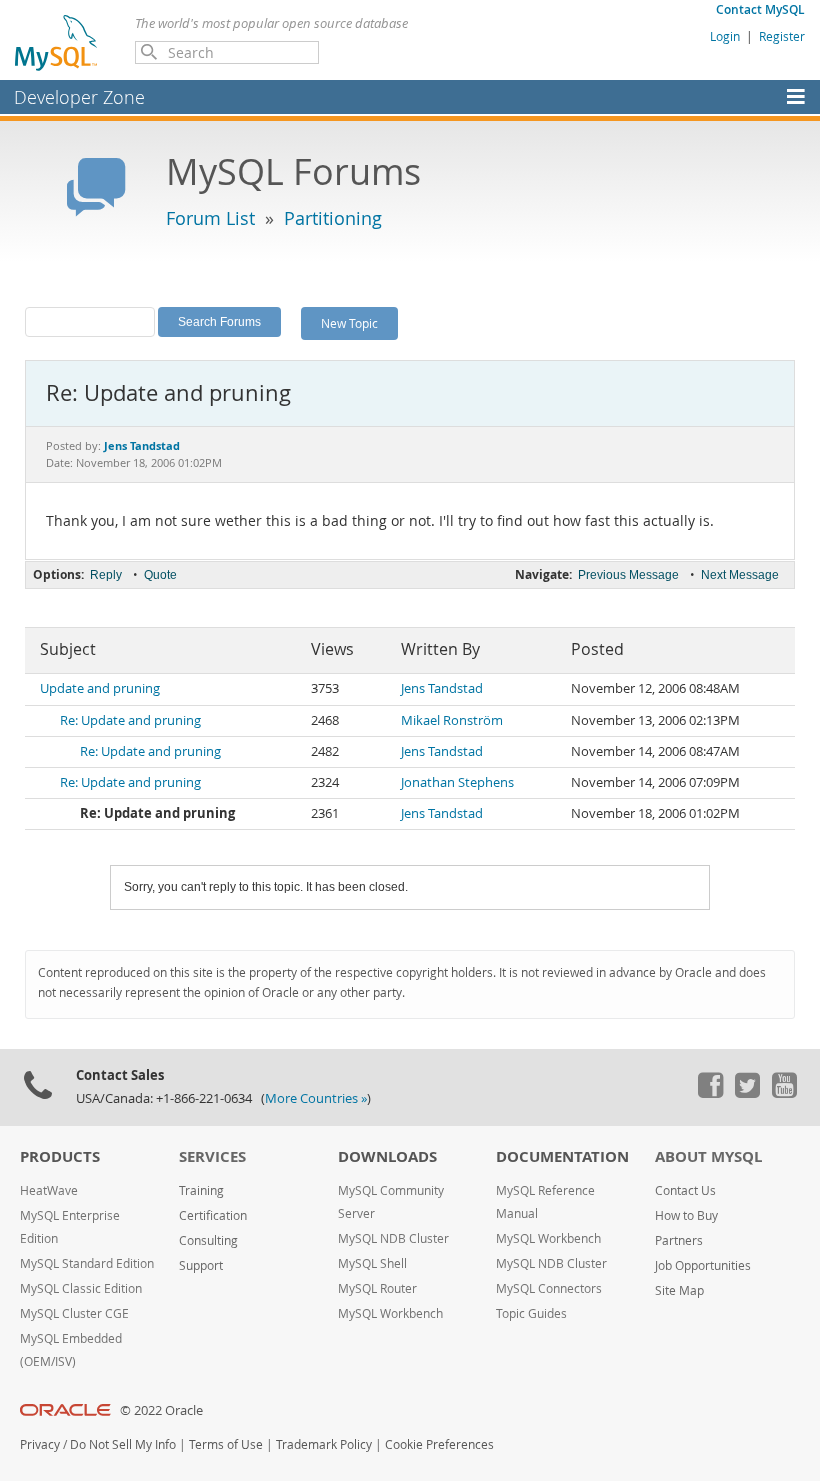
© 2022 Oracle (161, 1410)
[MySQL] (57, 42)
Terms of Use (226, 1444)
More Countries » (316, 1098)
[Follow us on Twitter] (747, 1093)
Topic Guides (531, 1313)
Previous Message (628, 575)
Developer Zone (79, 97)
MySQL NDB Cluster (393, 1238)
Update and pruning (100, 688)
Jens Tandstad (442, 688)
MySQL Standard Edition (87, 1263)
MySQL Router (377, 1288)
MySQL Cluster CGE (74, 1313)
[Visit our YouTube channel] (784, 1093)
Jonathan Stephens (457, 782)
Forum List (210, 218)
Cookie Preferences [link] (439, 1444)
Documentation (562, 1156)
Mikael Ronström (452, 720)
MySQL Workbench (390, 1313)
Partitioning (333, 218)
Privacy (40, 1444)
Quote (160, 575)
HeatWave (49, 1190)
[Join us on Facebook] (710, 1093)
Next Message (740, 575)
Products (60, 1156)
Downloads (387, 1156)
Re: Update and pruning (130, 720)
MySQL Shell (372, 1263)
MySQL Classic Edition (81, 1288)
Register (782, 36)
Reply (106, 575)
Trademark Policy (324, 1444)
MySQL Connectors (549, 1288)
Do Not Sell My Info (123, 1444)
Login (725, 36)
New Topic (349, 323)
